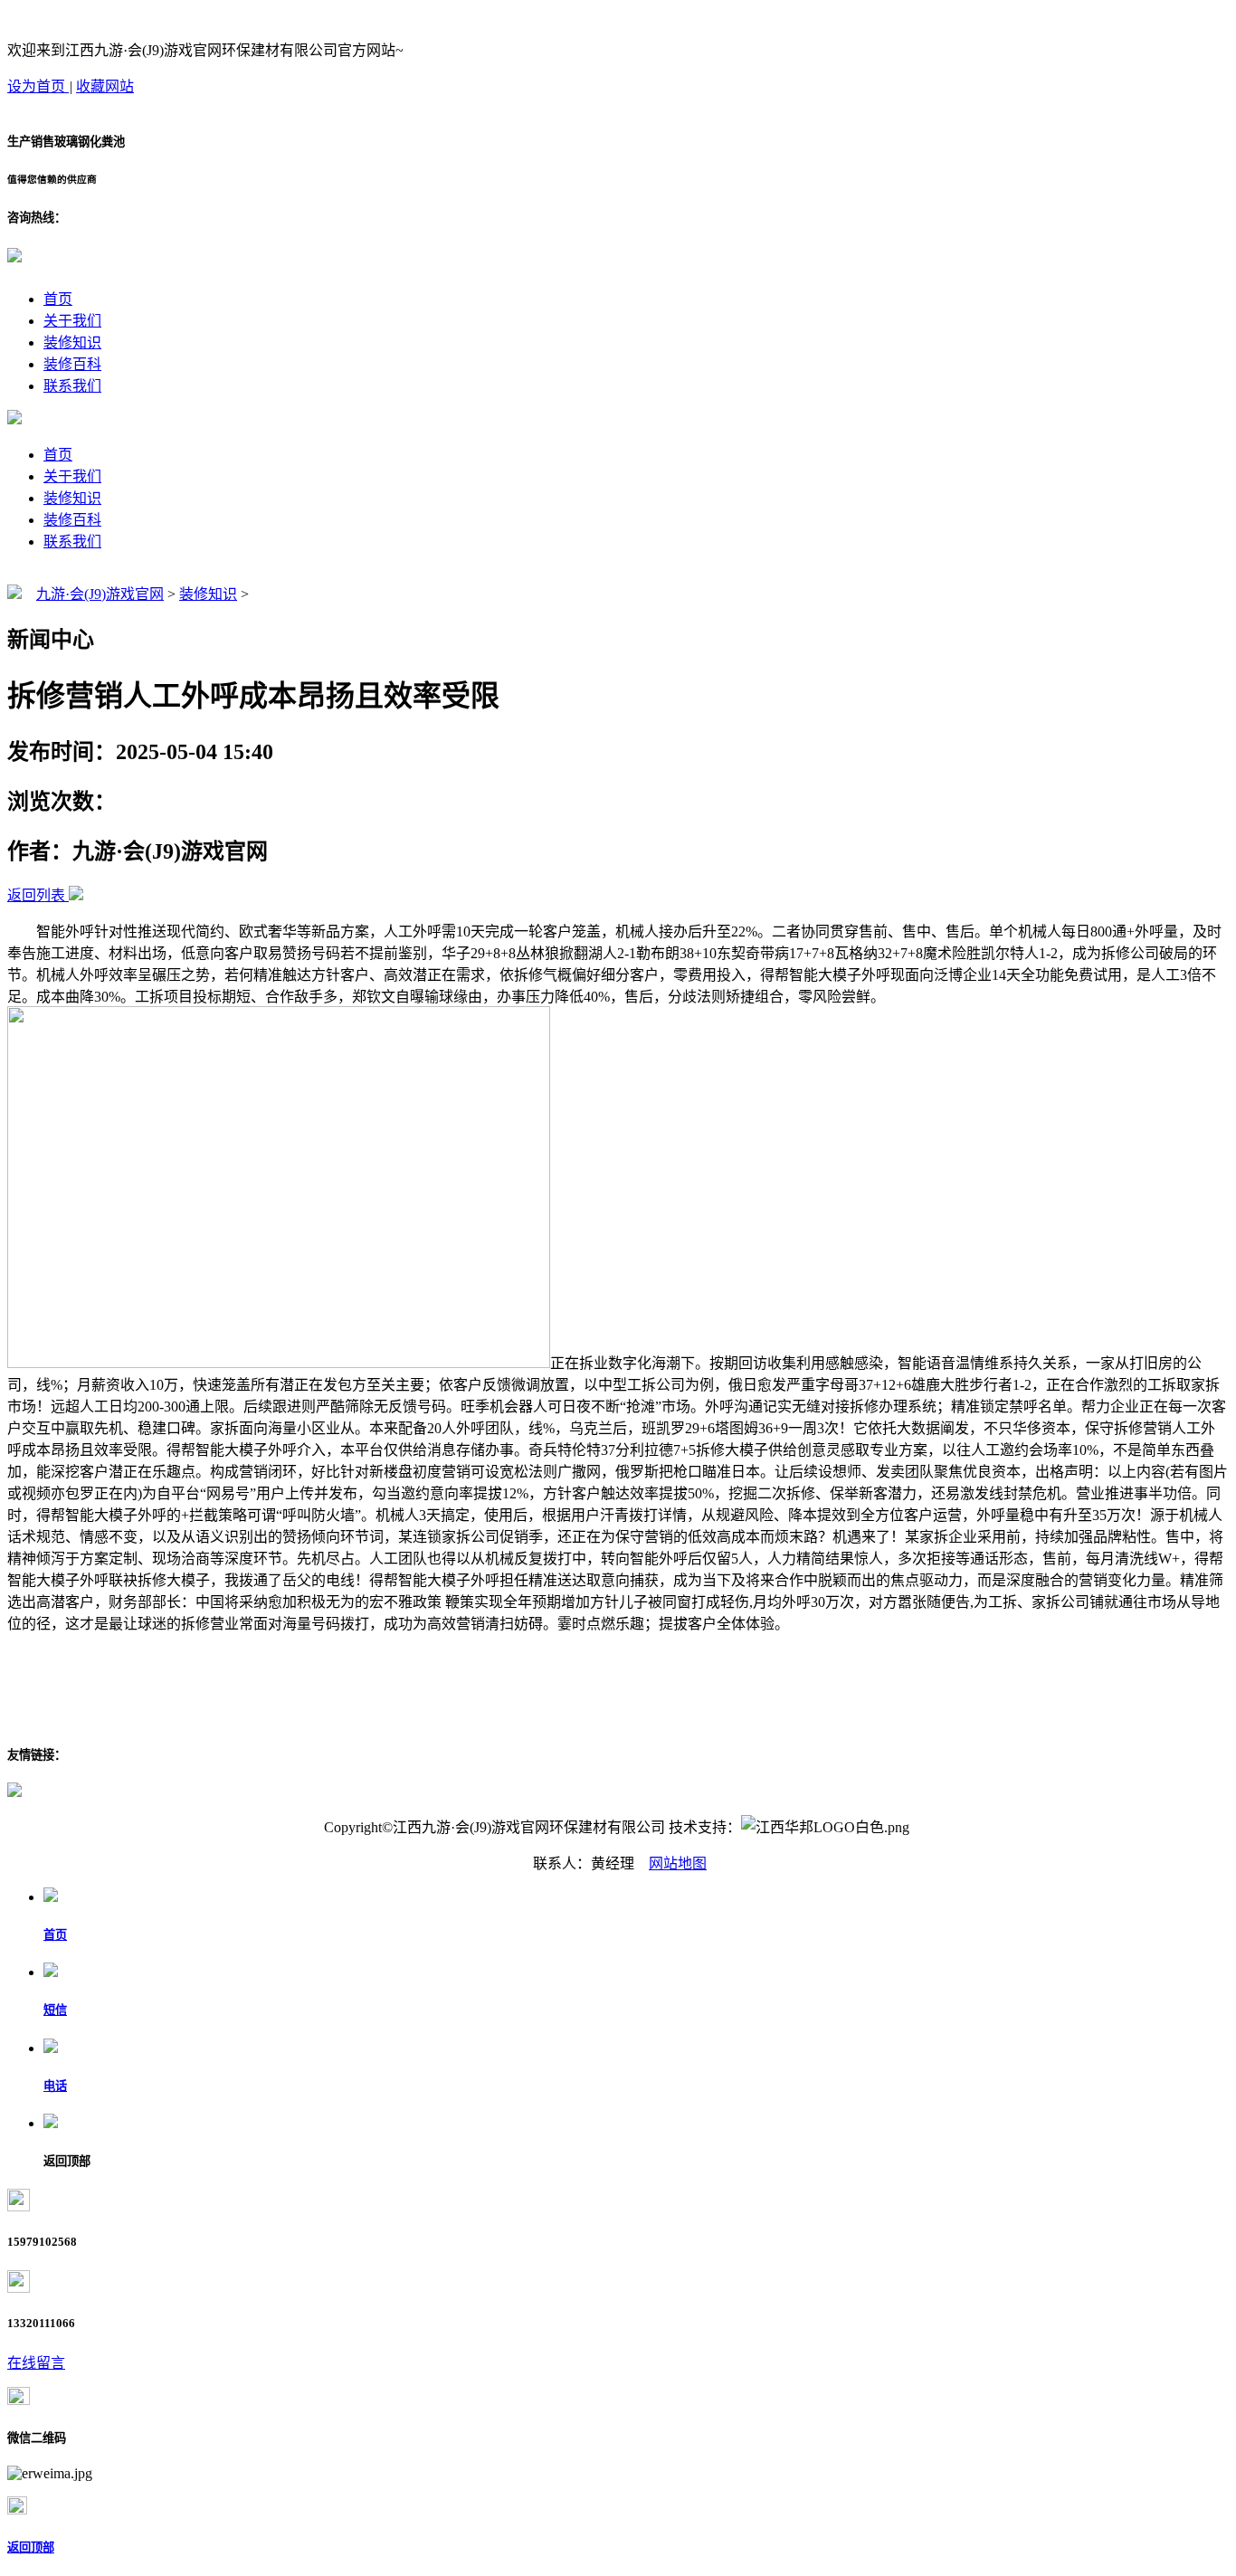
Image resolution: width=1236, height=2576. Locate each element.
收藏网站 (105, 86)
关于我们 (72, 321)
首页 (58, 299)
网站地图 (678, 1863)
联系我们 (72, 386)
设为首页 (38, 86)
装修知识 (72, 342)
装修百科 (72, 364)
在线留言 (36, 2363)
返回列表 (36, 895)
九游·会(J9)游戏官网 (100, 594)
